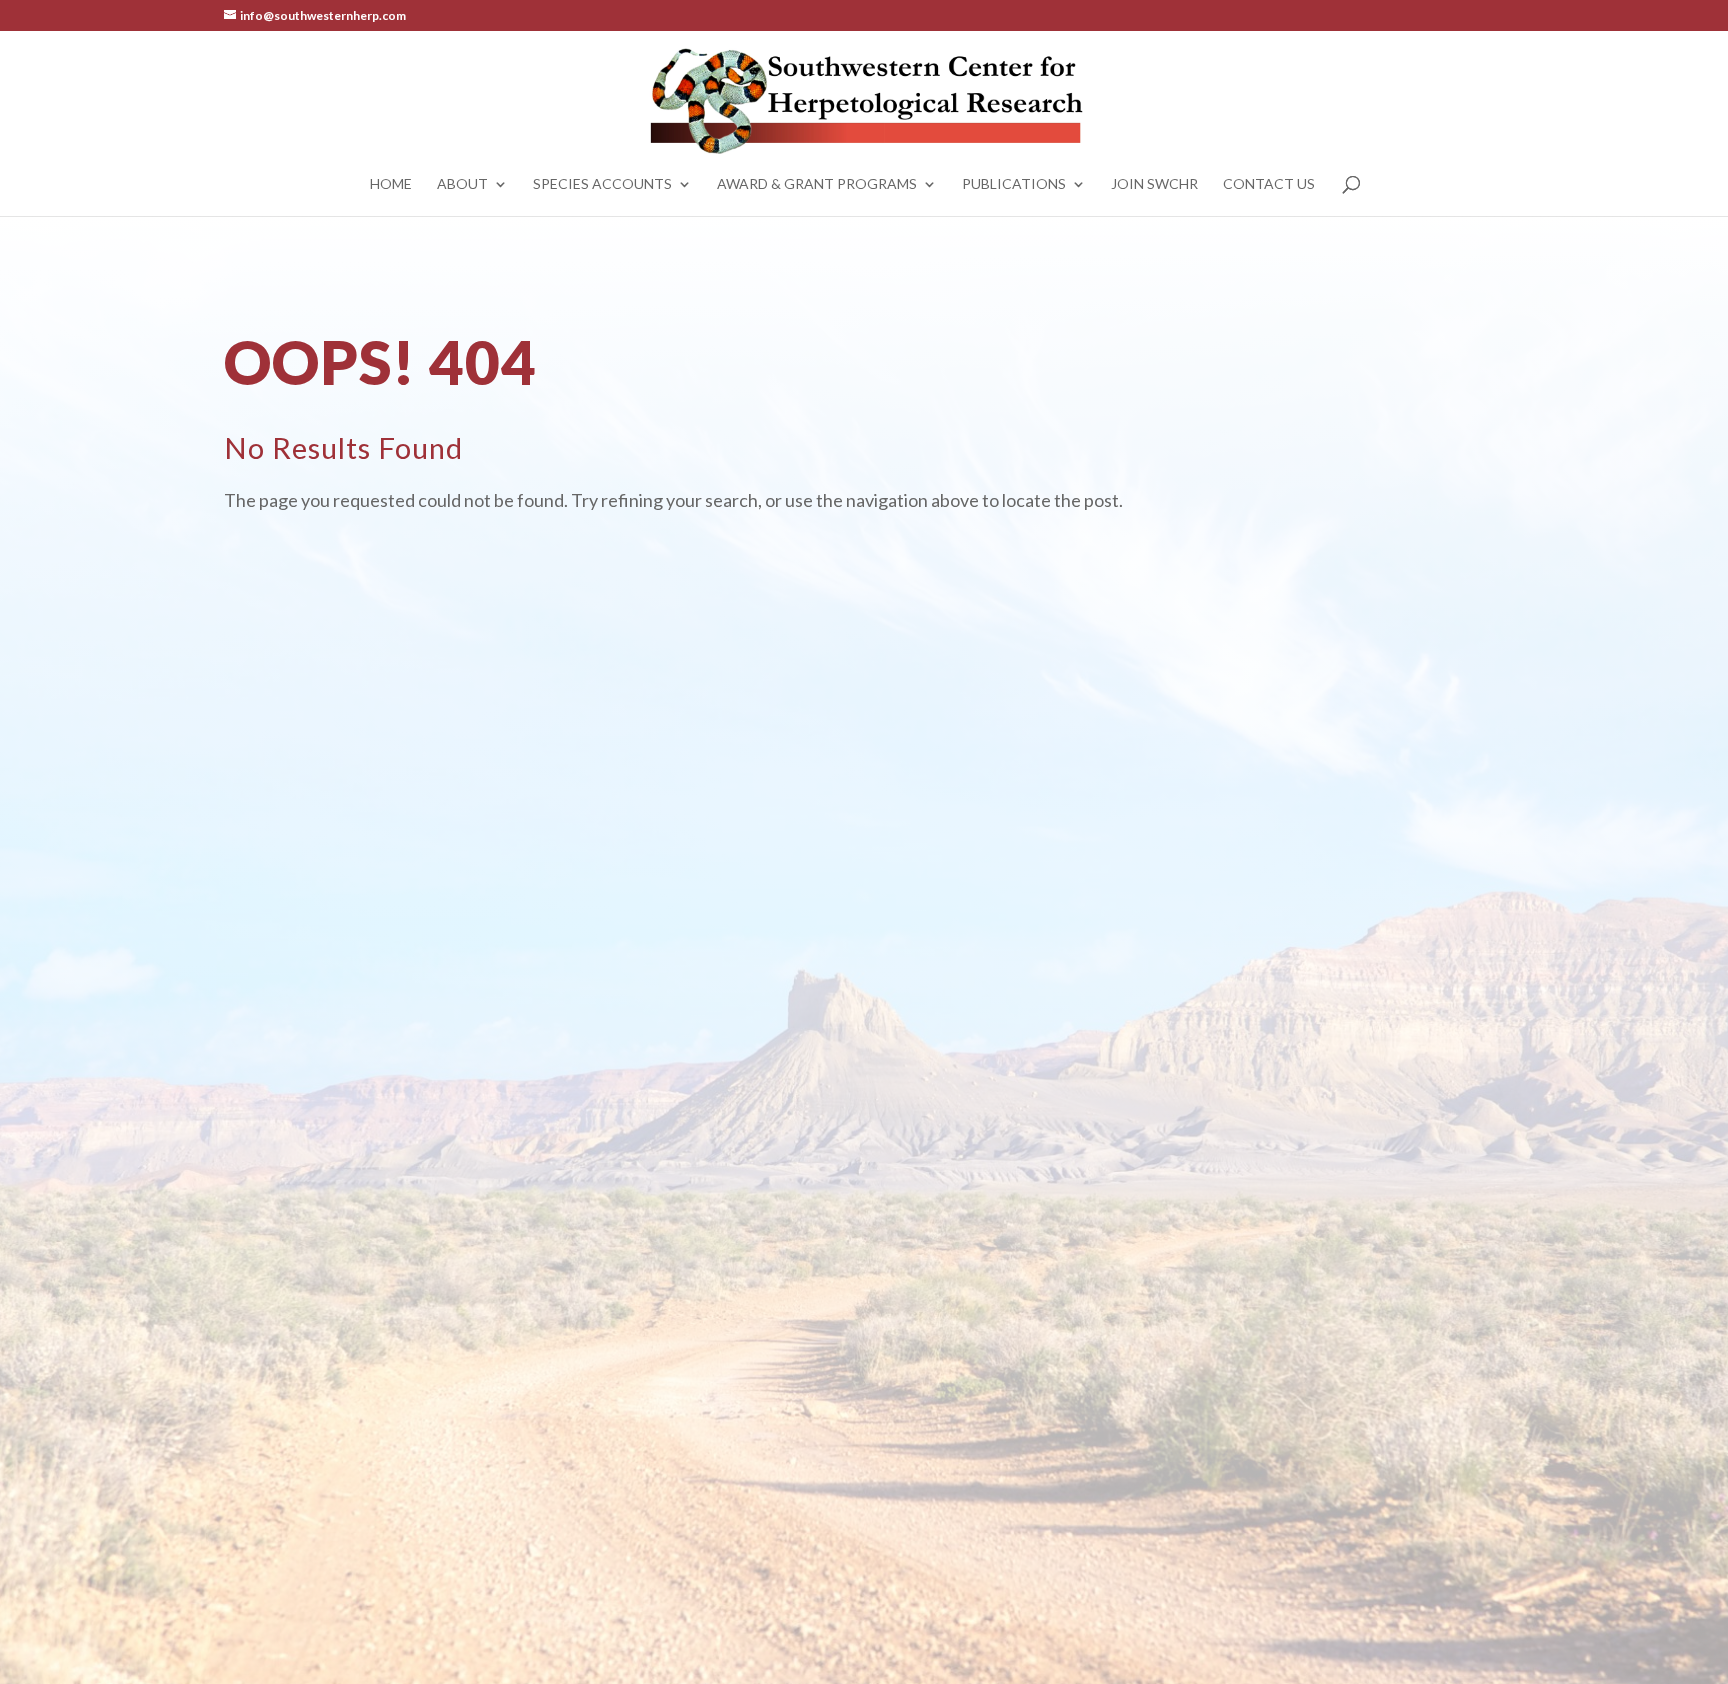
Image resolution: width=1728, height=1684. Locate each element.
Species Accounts (602, 184)
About (462, 184)
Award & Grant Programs (817, 184)
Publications (1014, 184)
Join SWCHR (1154, 184)
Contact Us (1269, 184)
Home (391, 184)
